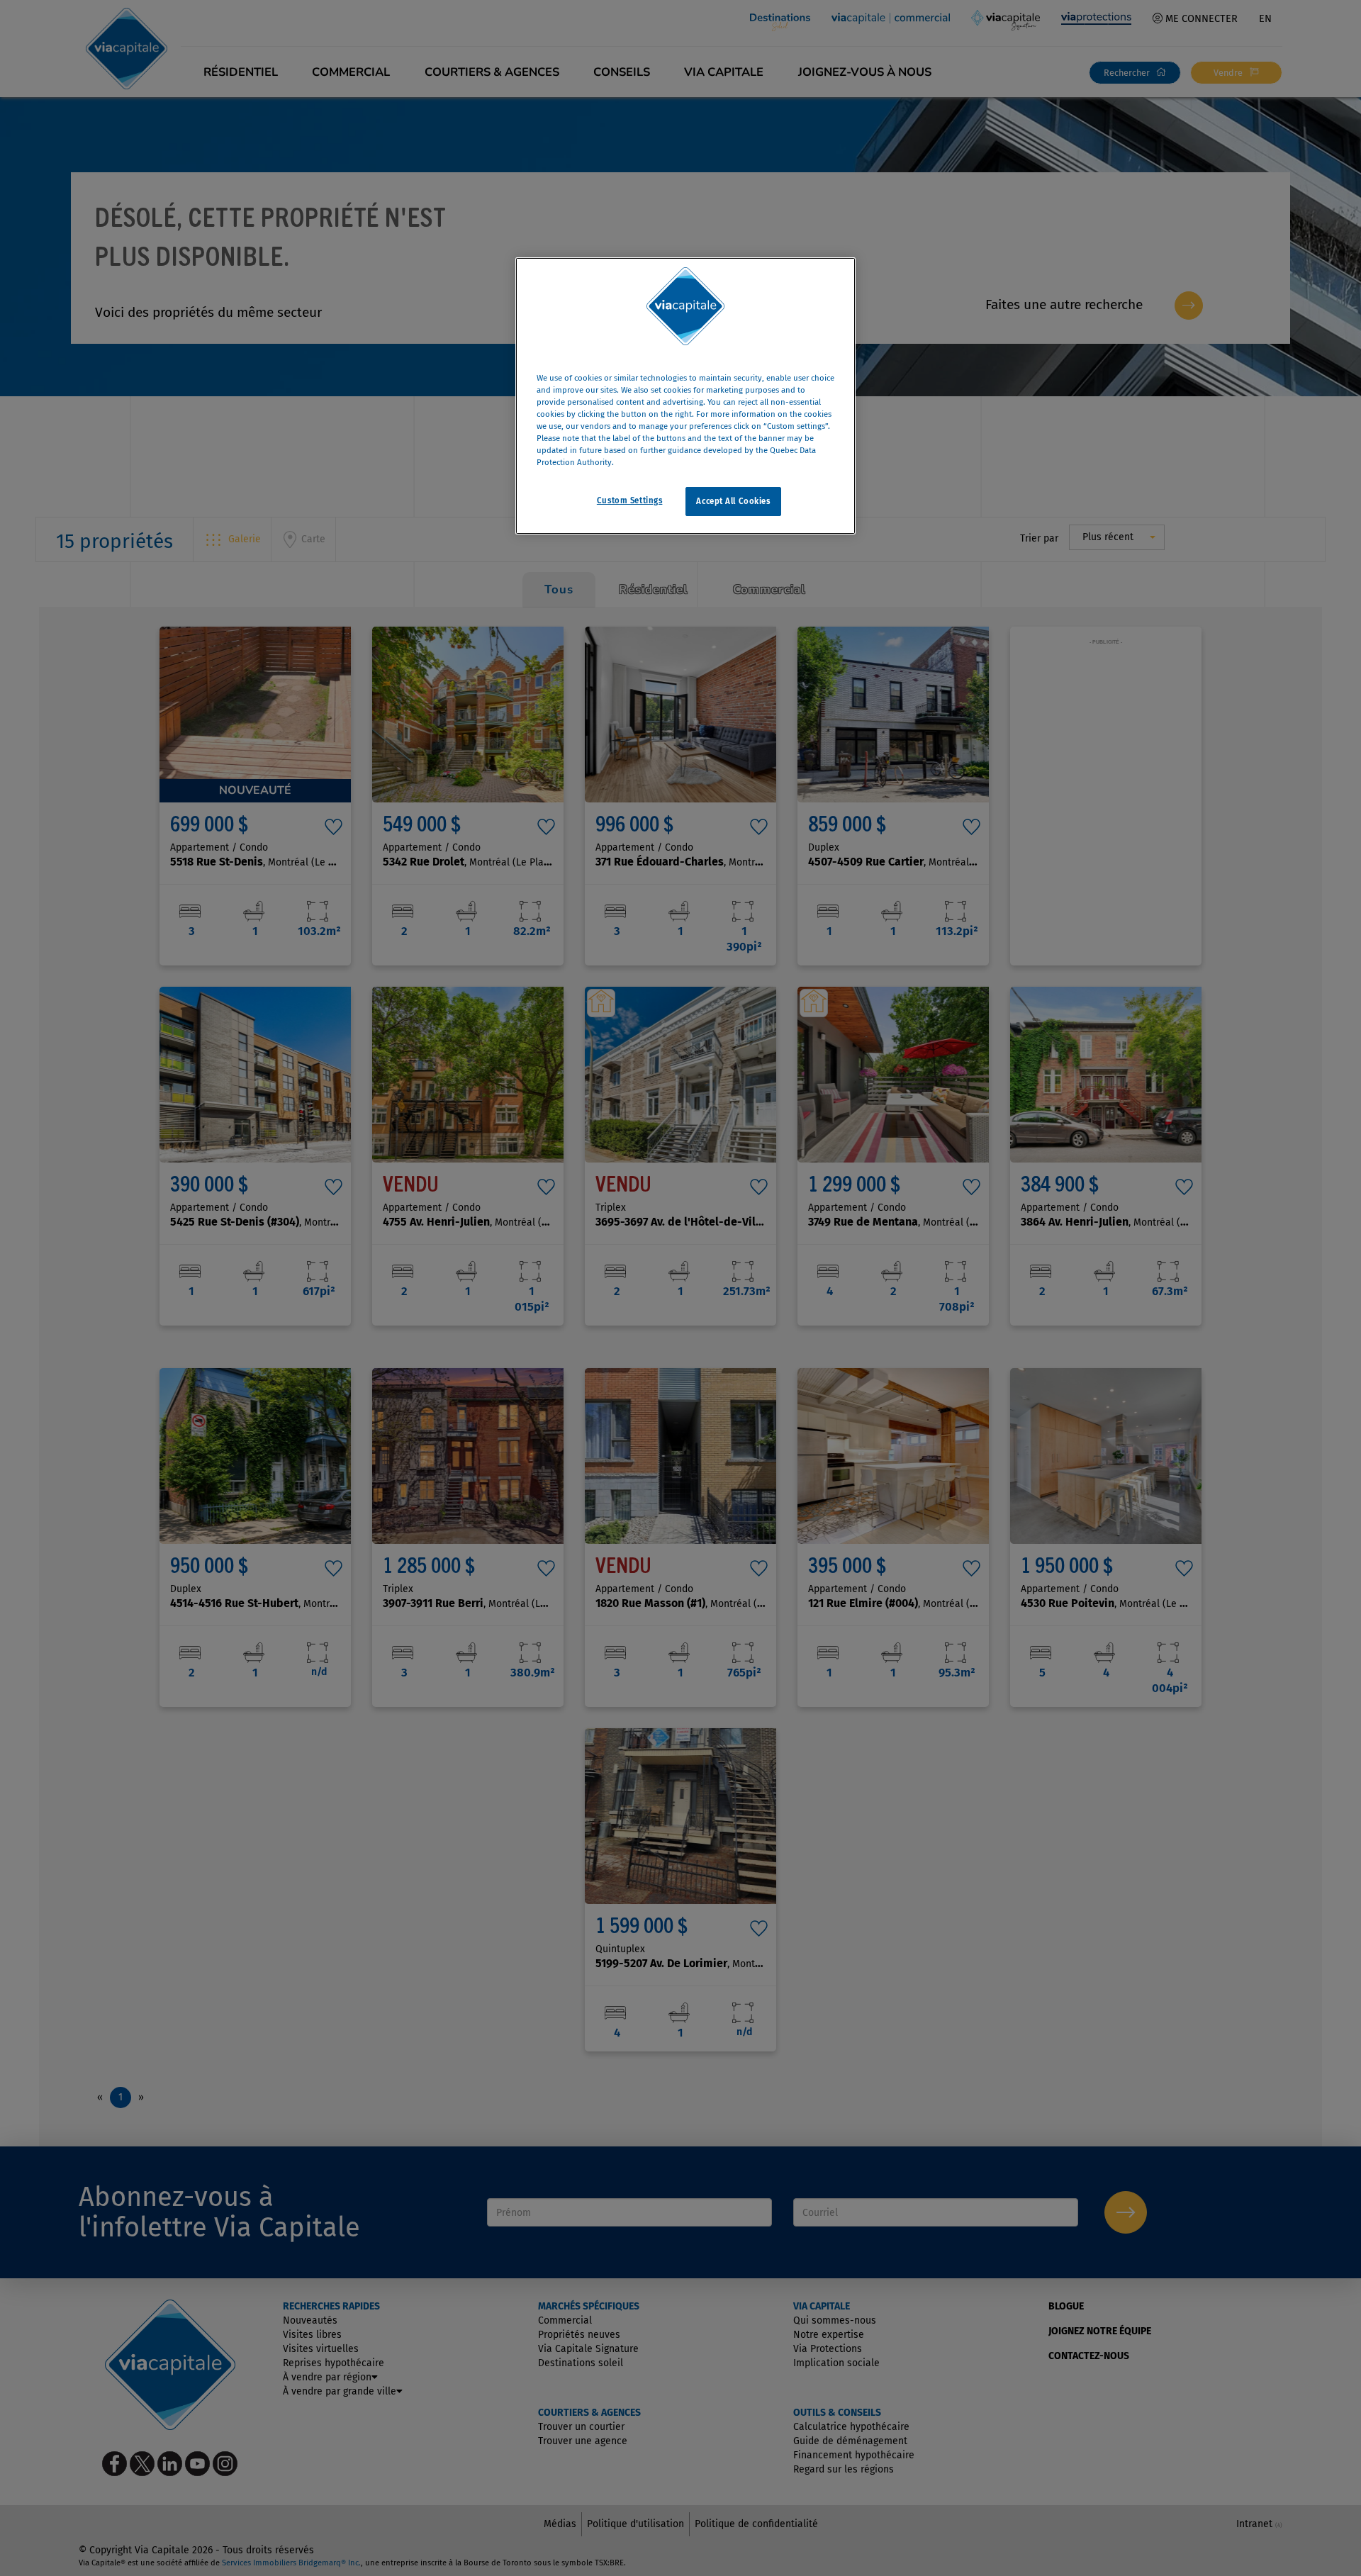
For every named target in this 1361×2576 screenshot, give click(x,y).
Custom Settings (630, 500)
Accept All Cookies (733, 501)
